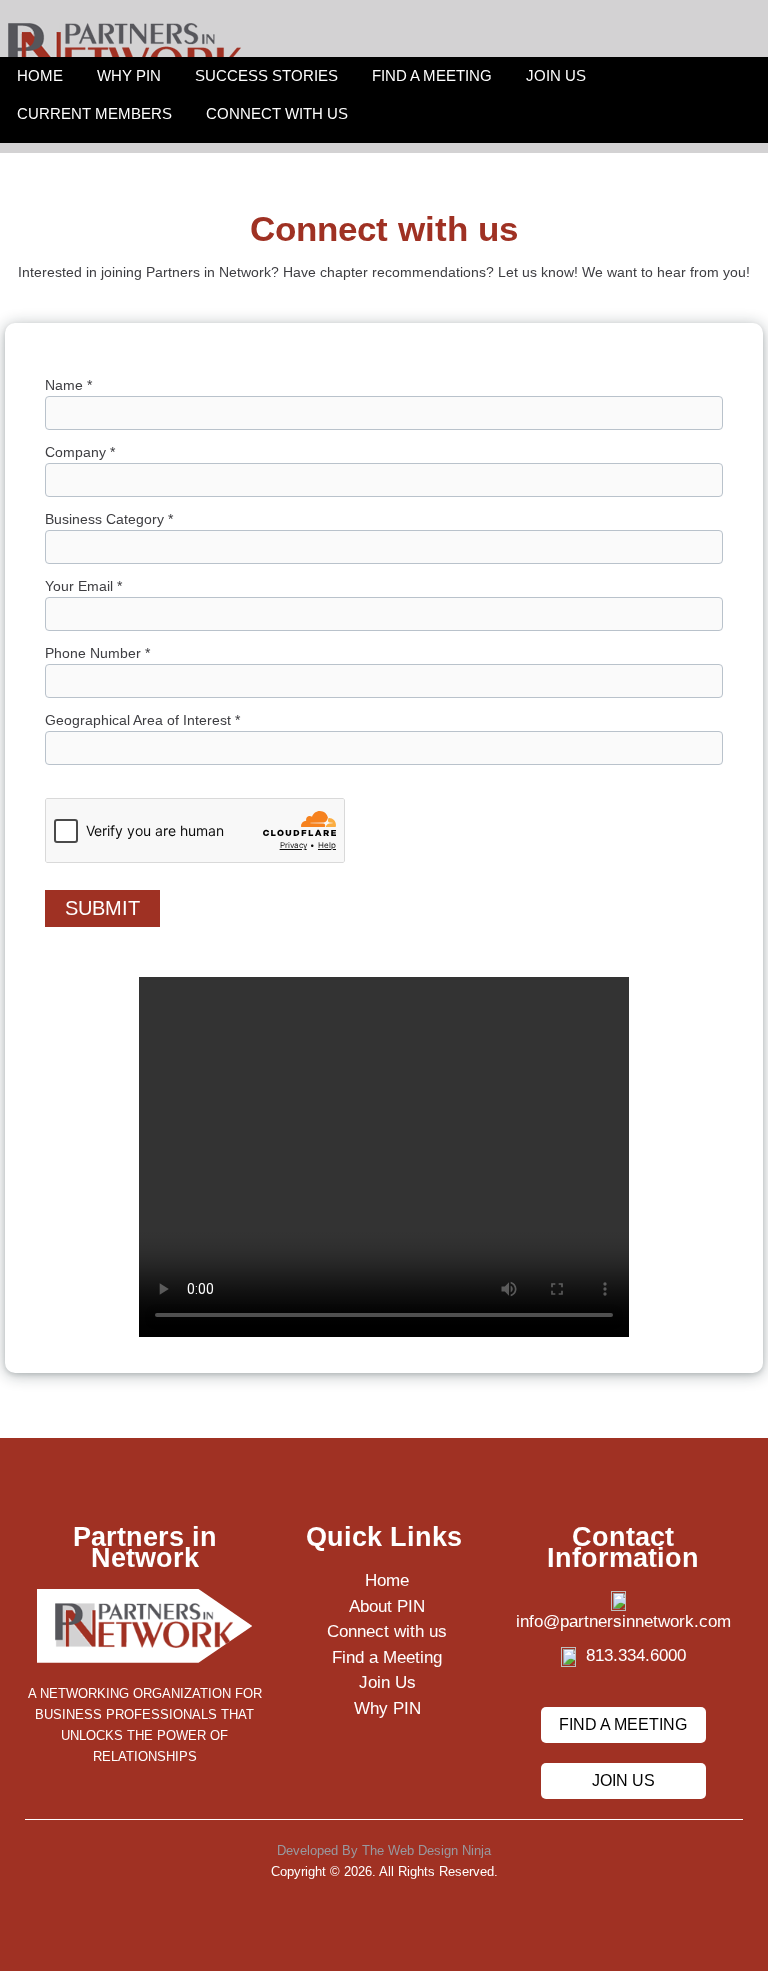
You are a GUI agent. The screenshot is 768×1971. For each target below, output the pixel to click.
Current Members (94, 113)
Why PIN (129, 75)
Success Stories (266, 75)
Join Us (556, 75)
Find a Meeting (432, 75)
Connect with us (277, 113)
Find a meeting (623, 1724)
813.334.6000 (636, 1655)
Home (40, 75)
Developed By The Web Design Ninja (384, 1850)
